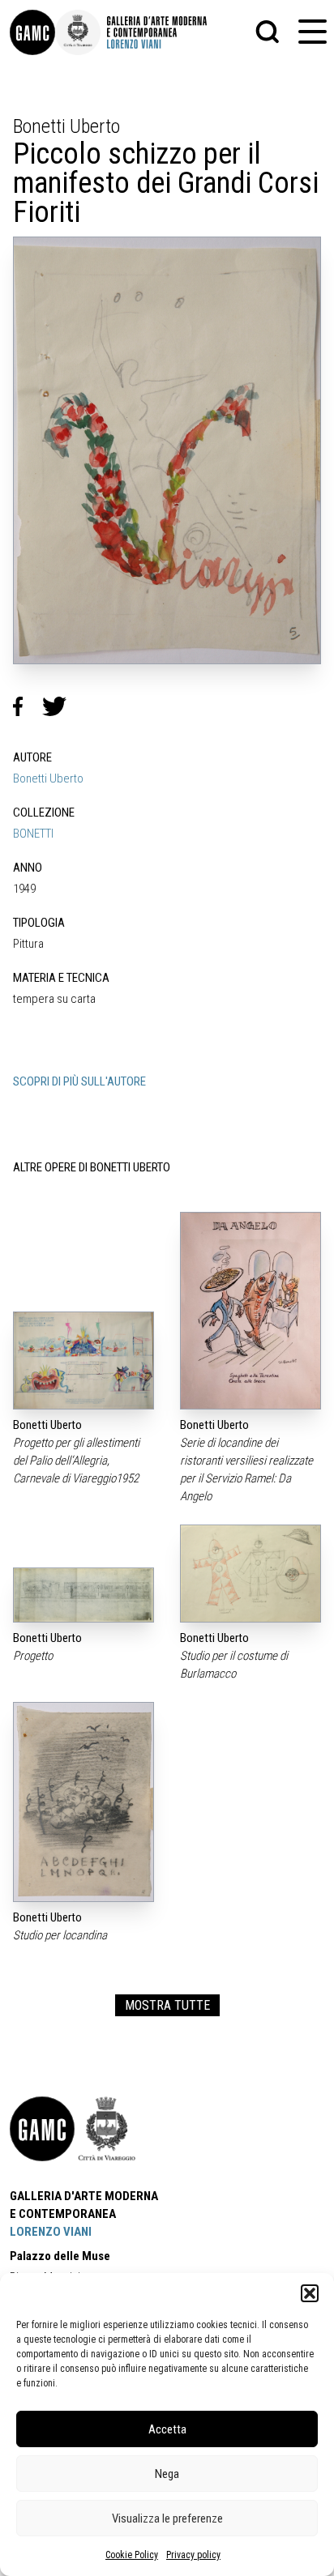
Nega (167, 2474)
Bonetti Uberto (48, 778)
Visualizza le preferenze (167, 2518)
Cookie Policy (132, 2555)
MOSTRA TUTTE (167, 2005)
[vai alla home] (42, 2129)
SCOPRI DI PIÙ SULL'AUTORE (79, 1081)
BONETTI (33, 834)
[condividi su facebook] (28, 706)
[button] (310, 2293)
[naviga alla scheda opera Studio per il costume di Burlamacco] (250, 1574)
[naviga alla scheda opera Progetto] (83, 1595)
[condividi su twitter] (61, 706)
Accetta (167, 2429)
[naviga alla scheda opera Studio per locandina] (83, 1802)
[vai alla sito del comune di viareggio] (107, 2129)
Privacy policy (193, 2555)
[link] (32, 32)
